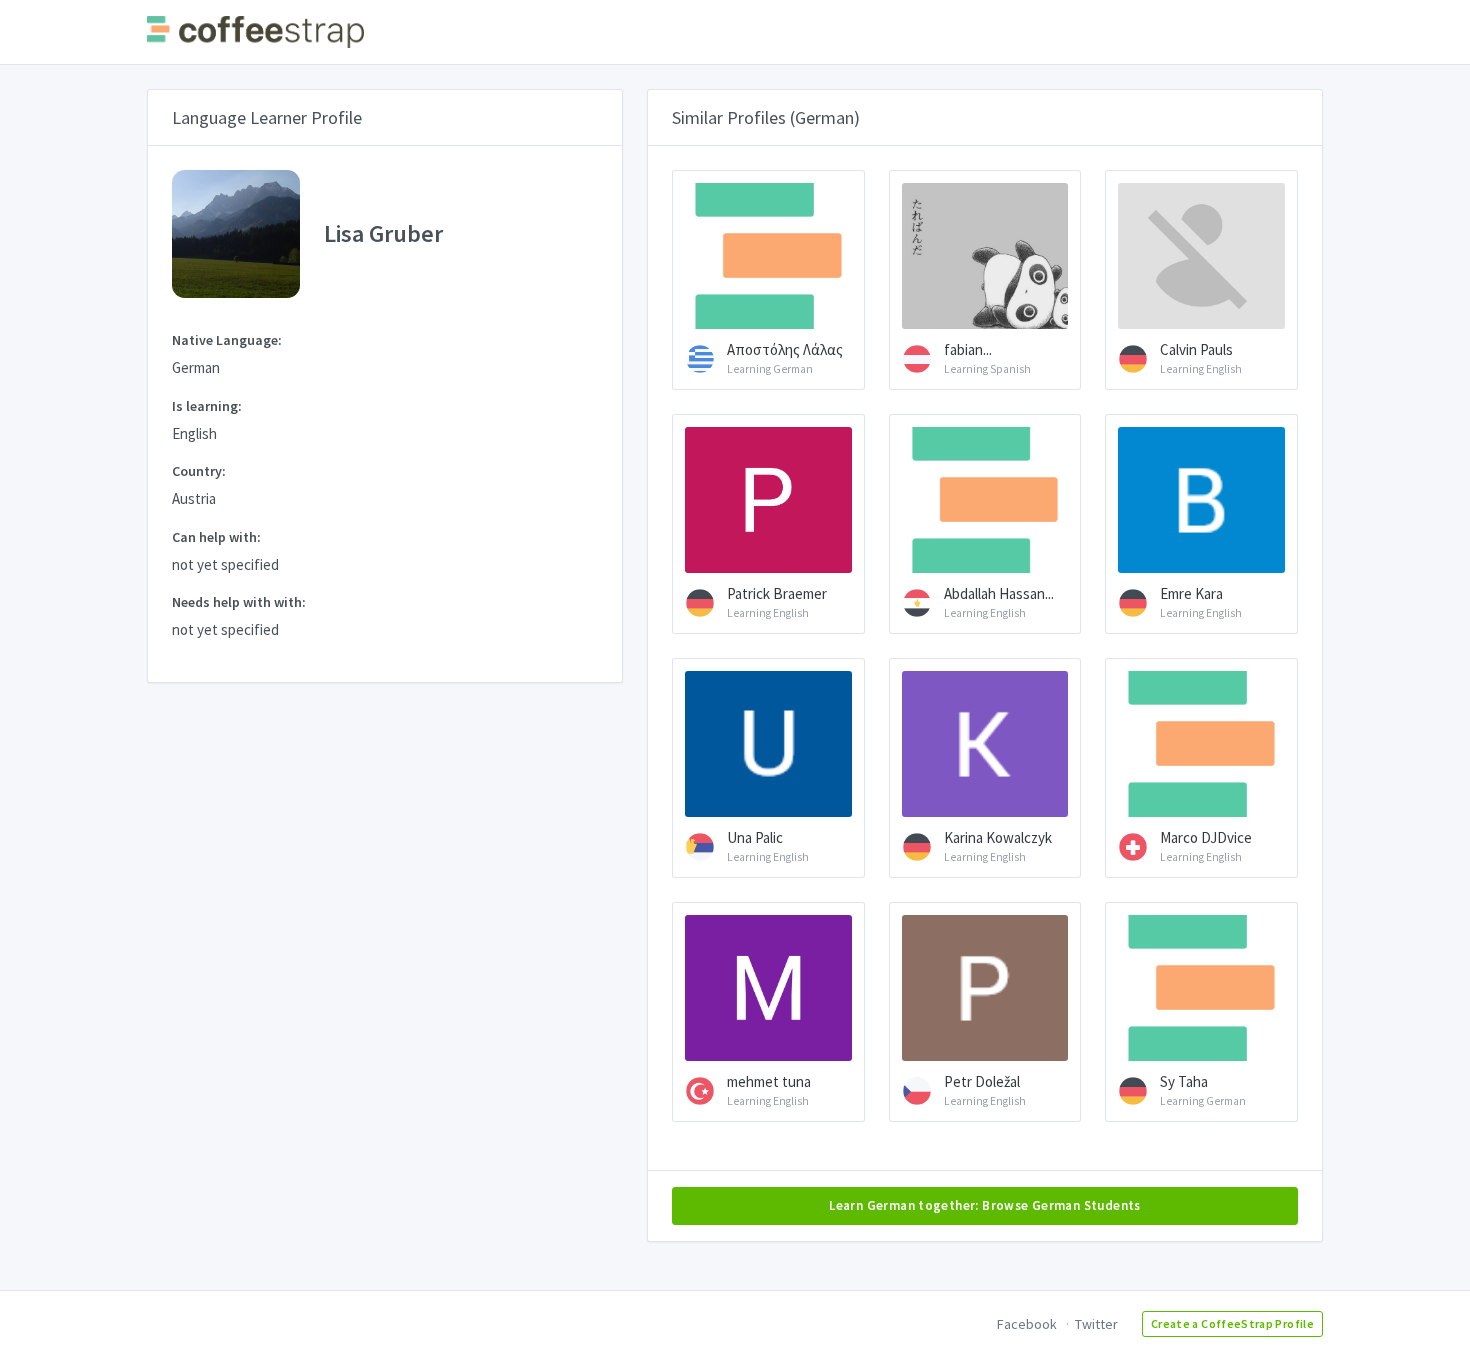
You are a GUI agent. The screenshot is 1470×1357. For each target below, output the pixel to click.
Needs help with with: (239, 602)
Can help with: (216, 537)
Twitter (1096, 1324)
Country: (199, 471)
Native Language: (227, 340)
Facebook (1027, 1324)
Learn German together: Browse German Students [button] (985, 1205)
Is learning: (207, 406)
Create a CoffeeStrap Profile (1232, 1323)
